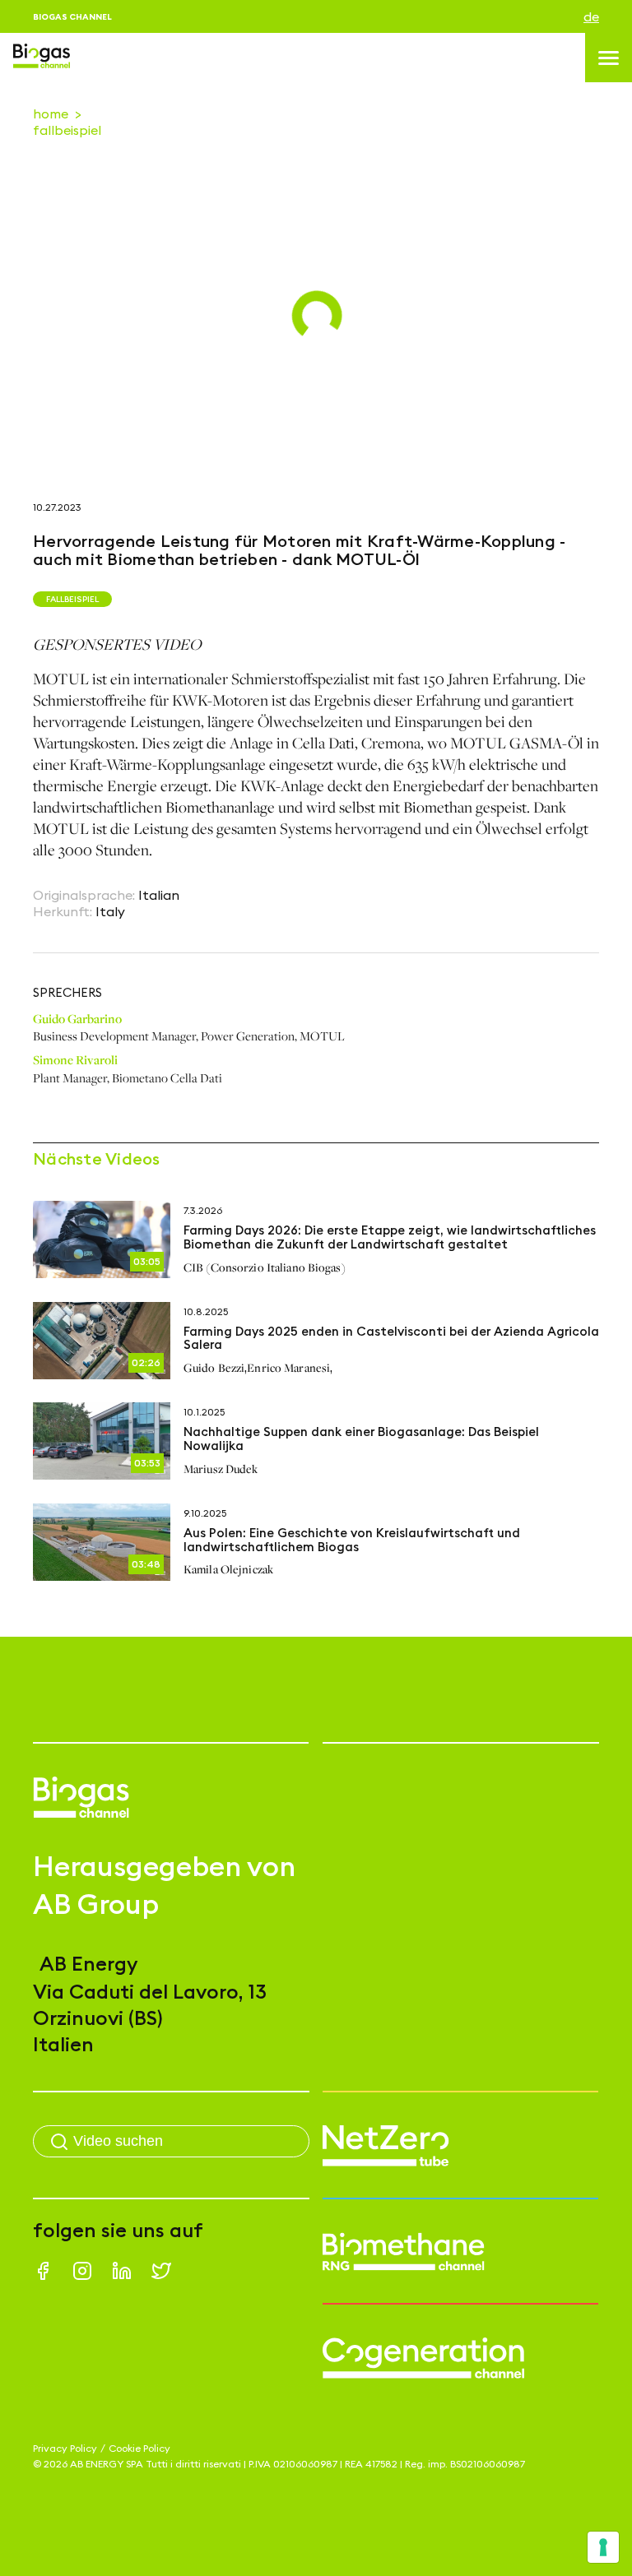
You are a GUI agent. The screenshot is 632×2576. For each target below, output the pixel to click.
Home (51, 114)
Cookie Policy (139, 2448)
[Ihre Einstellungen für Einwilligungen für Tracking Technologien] (603, 2547)
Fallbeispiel (67, 130)
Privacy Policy (65, 2448)
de (591, 16)
